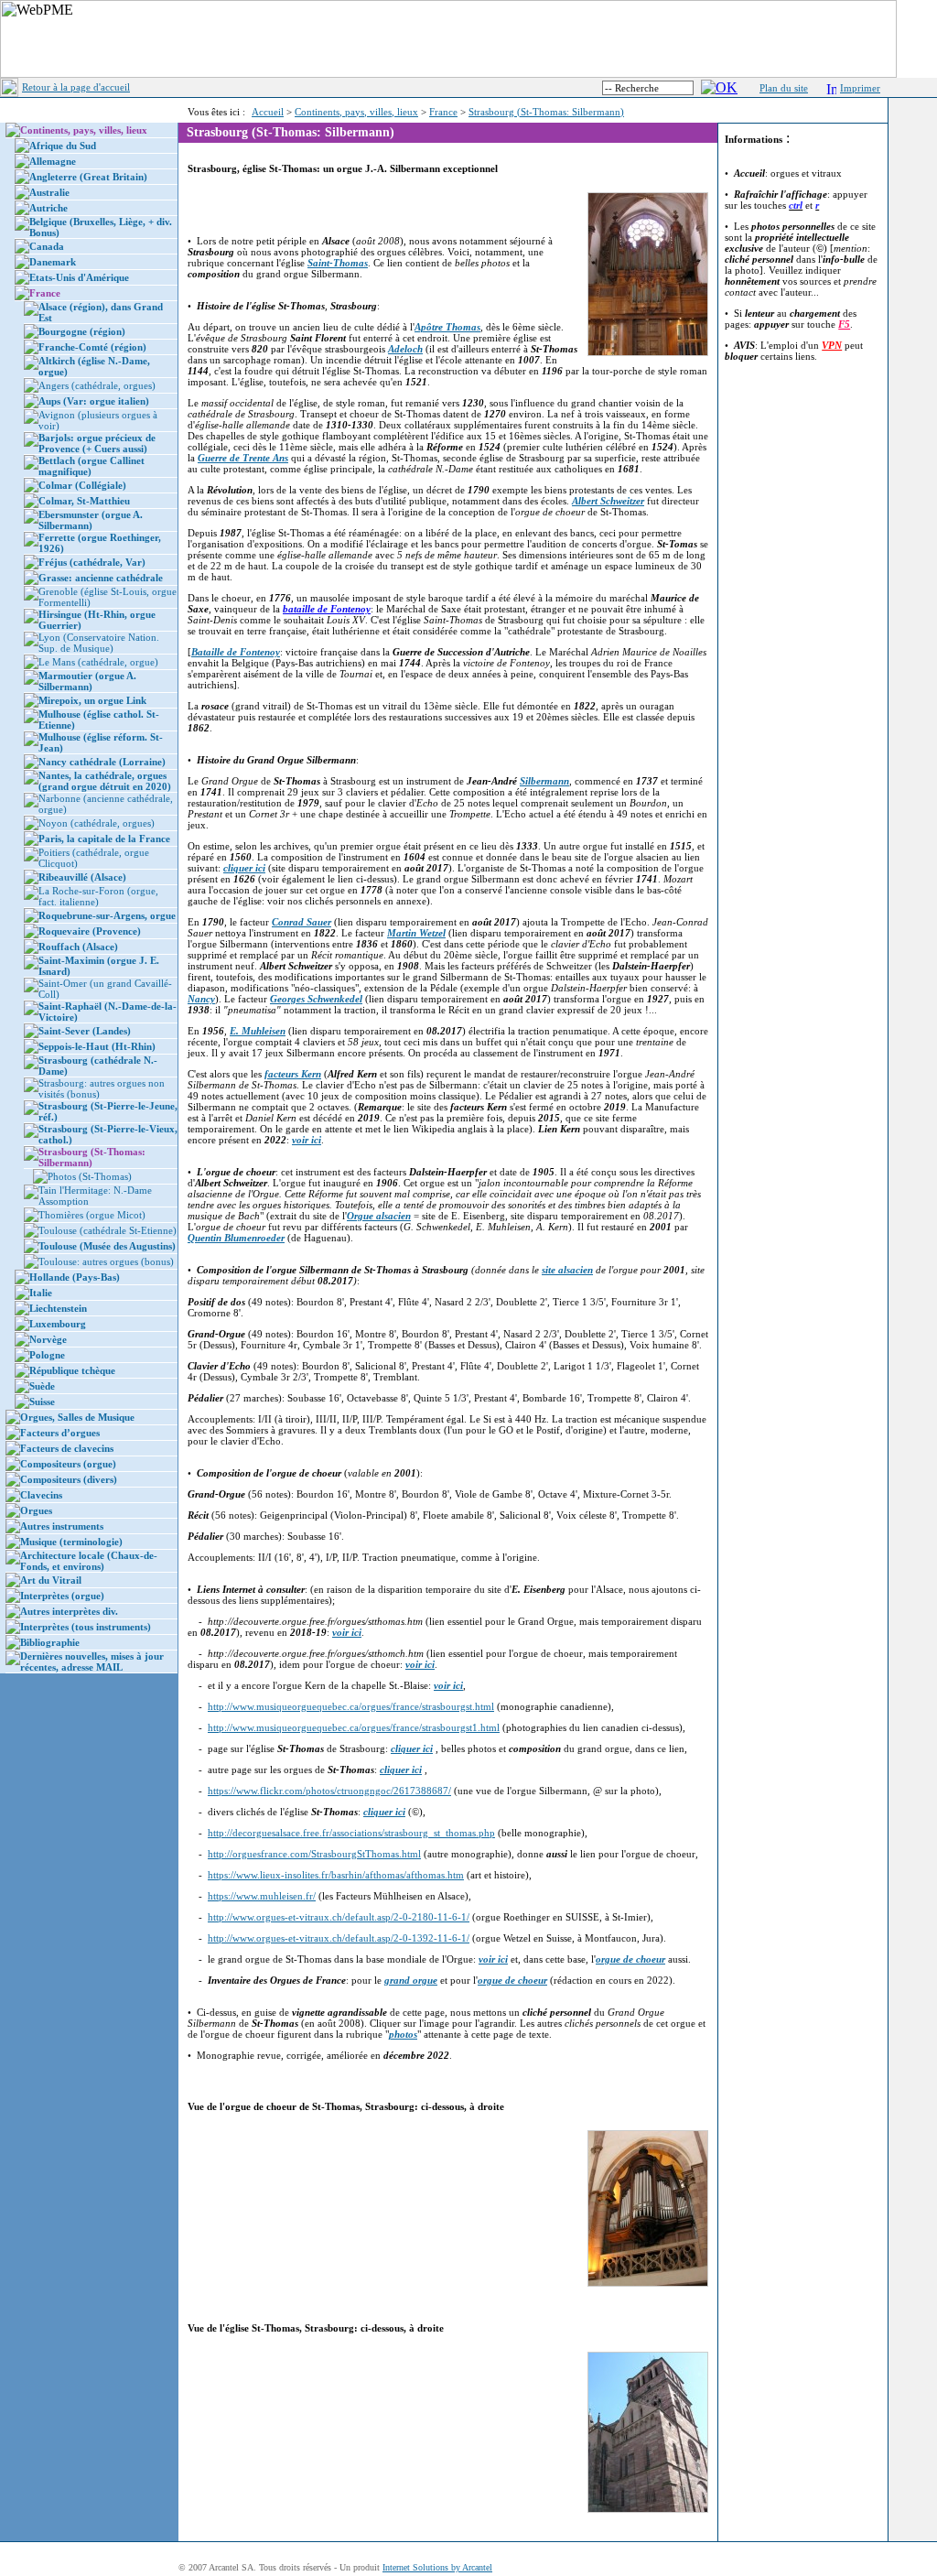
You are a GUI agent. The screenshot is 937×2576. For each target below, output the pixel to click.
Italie (41, 1293)
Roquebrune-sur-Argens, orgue (107, 915)
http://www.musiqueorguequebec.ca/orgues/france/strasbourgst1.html (354, 1727)
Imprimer (860, 88)
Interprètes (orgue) (62, 1596)
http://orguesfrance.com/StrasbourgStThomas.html (314, 1854)
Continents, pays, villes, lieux (356, 112)
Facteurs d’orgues (60, 1433)
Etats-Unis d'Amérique (79, 277)
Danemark (53, 262)
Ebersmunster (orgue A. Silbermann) (91, 520)
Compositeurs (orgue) (68, 1464)
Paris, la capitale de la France (104, 839)
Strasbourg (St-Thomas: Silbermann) (546, 112)
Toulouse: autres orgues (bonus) (106, 1261)
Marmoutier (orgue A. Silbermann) (87, 681)
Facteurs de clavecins (67, 1448)
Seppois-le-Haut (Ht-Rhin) (97, 1046)
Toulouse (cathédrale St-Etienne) (108, 1230)
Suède (42, 1386)
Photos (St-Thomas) (90, 1176)
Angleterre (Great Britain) (88, 177)
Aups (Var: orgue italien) (94, 401)
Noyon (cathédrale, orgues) (97, 823)
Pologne (47, 1355)
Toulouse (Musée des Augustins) (107, 1246)
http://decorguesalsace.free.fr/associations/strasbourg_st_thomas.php (351, 1833)
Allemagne (53, 161)
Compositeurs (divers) (69, 1479)
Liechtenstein (58, 1308)
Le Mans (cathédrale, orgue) (98, 662)
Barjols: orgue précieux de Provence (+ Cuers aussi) (97, 443)
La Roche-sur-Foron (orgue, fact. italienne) (98, 896)
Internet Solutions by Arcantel (437, 2567)
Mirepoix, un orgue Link (92, 700)
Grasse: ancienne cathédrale (101, 578)
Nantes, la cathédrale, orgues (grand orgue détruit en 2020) (105, 781)
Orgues (36, 1510)
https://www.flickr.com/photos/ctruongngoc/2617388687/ (329, 1791)
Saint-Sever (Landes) (85, 1031)
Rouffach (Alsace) (78, 947)
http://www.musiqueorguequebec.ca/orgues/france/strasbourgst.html (351, 1706)
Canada (47, 246)
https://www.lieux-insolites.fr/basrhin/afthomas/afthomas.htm (336, 1875)
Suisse (42, 1402)
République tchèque (72, 1370)
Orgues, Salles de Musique (77, 1417)
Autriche (48, 208)
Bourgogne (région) (82, 331)
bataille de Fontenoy (327, 609)
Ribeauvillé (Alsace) (82, 877)
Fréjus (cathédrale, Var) (92, 562)
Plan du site (784, 88)
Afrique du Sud (63, 146)
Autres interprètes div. (69, 1611)
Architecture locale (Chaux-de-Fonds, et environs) (89, 1561)
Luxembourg (58, 1324)
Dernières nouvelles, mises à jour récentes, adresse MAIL (92, 1661)
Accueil (268, 112)
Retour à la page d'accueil (76, 87)
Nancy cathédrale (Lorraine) (102, 762)
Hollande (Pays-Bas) (75, 1277)
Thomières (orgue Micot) (92, 1215)
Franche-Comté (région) (92, 347)
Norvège (48, 1339)
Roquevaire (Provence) (90, 931)
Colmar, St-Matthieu (84, 501)
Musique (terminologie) (71, 1542)
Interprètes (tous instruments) (86, 1627)
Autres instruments (62, 1526)
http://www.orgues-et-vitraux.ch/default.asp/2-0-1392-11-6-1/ (339, 1938)
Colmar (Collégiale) (82, 485)
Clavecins (41, 1495)
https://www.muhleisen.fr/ (262, 1896)
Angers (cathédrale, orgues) (97, 385)
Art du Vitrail (51, 1580)
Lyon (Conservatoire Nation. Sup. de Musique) (99, 643)
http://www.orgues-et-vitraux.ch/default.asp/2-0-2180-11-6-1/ (339, 1917)
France (443, 112)
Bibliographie (50, 1642)
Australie (49, 192)
